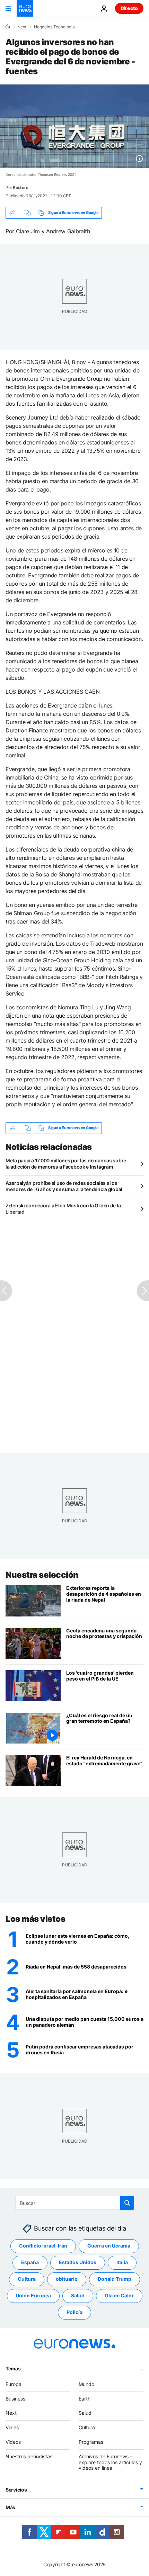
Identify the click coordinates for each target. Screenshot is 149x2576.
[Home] (8, 27)
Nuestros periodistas (29, 2456)
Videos (13, 2442)
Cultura (27, 2279)
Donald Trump (115, 2279)
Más (10, 2507)
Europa (14, 2384)
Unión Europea (33, 2295)
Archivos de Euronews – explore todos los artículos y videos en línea (110, 2462)
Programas (91, 2442)
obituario (67, 2279)
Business (15, 2398)
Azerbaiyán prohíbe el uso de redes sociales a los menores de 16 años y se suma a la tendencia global (64, 1186)
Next (22, 27)
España (30, 2262)
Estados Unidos (78, 2262)
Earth (85, 2398)
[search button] (127, 2203)
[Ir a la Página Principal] (25, 8)
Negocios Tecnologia (54, 27)
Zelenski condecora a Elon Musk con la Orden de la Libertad (63, 1209)
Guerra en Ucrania (109, 2246)
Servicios (16, 2490)
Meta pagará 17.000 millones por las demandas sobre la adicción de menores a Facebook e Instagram (66, 1164)
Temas (13, 2368)
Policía (74, 2312)
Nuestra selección (42, 1575)
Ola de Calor (119, 2295)
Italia (122, 2262)
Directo (129, 8)
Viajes (12, 2427)
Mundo (86, 2384)
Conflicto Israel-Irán (43, 2246)
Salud (78, 2295)
